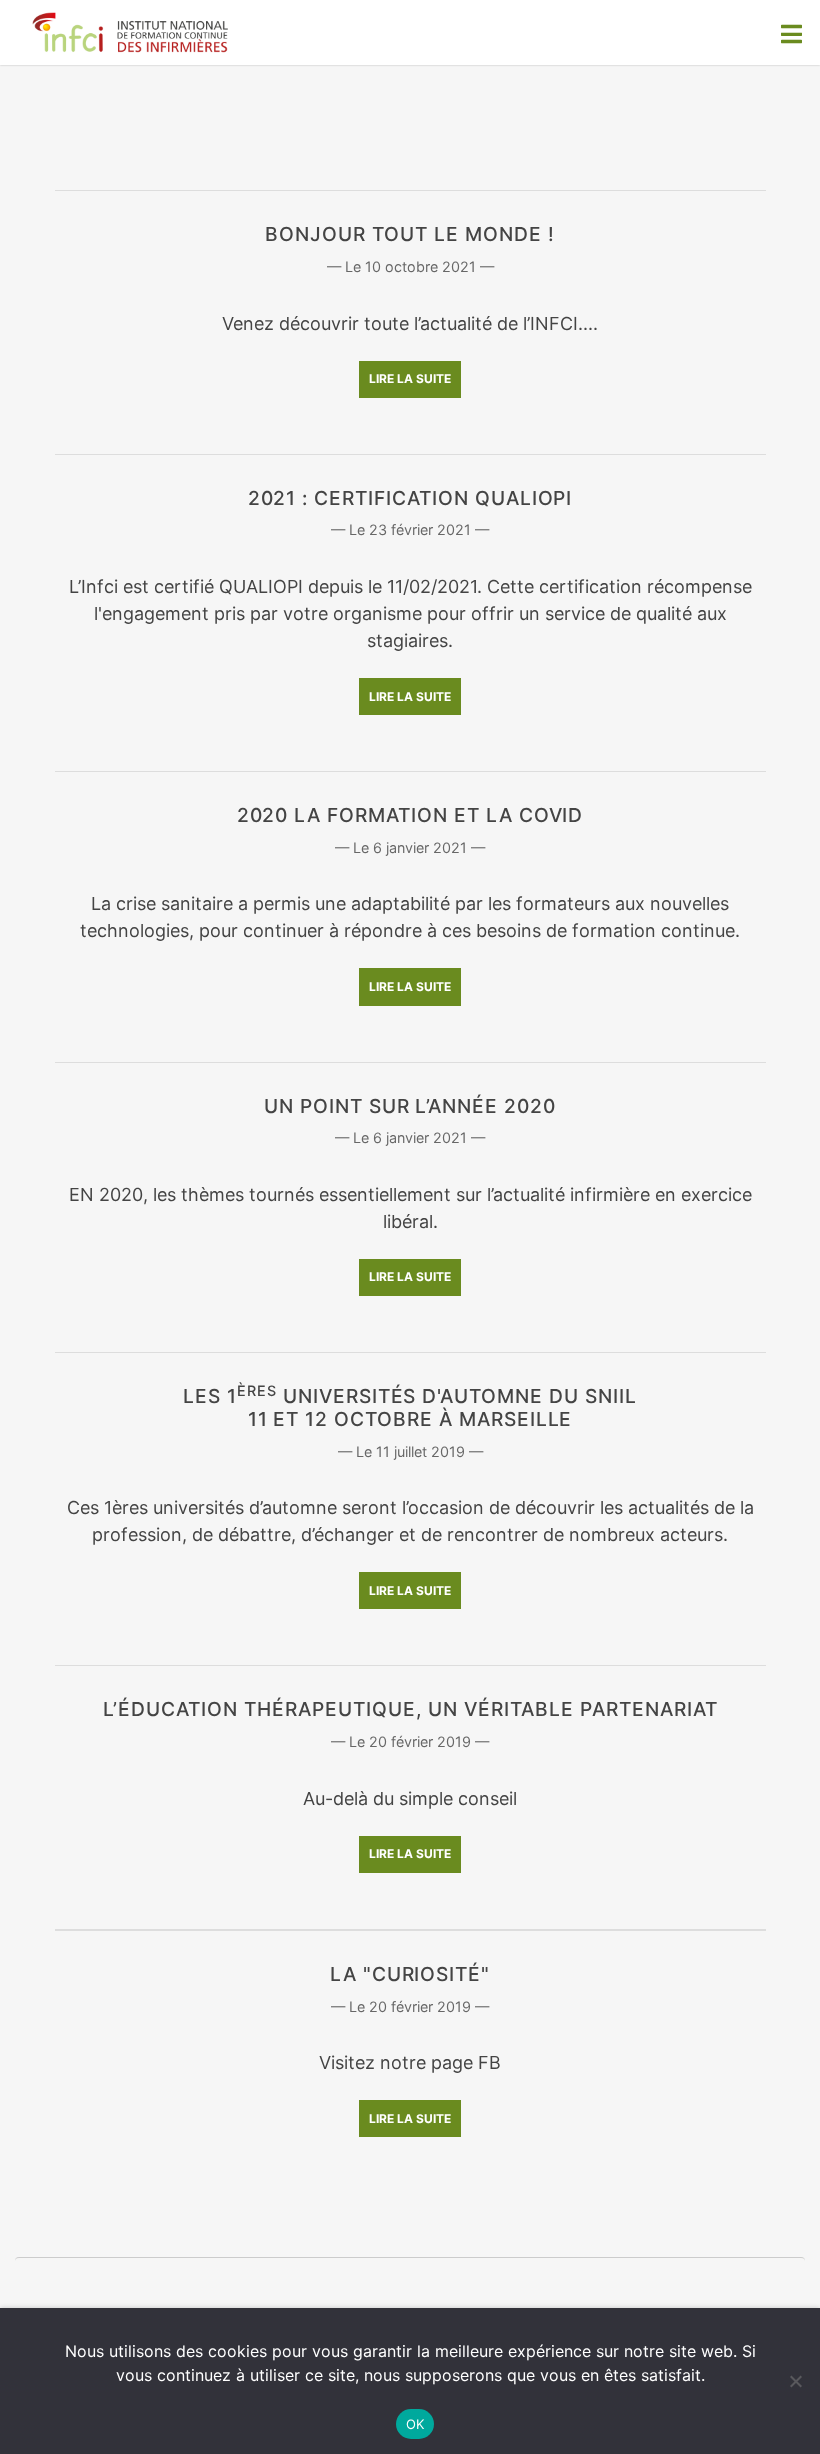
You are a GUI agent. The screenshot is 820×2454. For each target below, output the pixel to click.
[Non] (795, 2381)
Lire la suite (410, 378)
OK (415, 2424)
